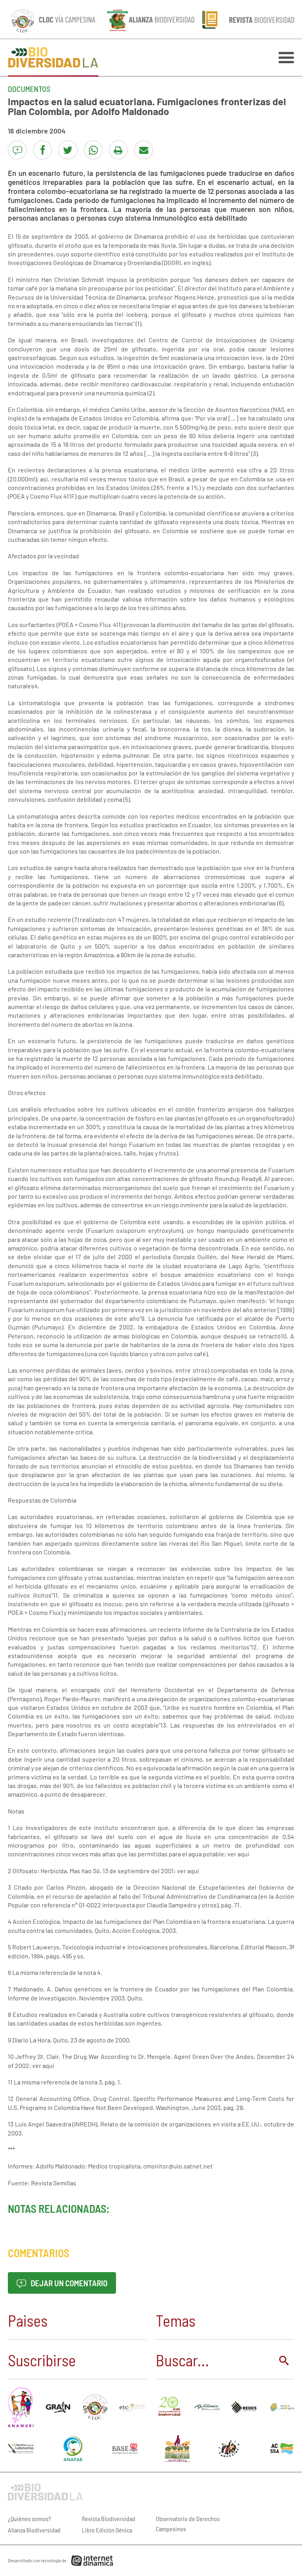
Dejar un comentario (68, 2283)
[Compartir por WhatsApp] (93, 150)
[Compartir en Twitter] (68, 150)
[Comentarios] (17, 150)
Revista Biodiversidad (109, 2518)
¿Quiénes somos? (29, 2518)
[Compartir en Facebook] (42, 150)
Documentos (29, 89)
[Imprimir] (118, 150)
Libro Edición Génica (107, 2530)
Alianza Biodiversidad (34, 2530)
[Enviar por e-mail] (144, 150)
